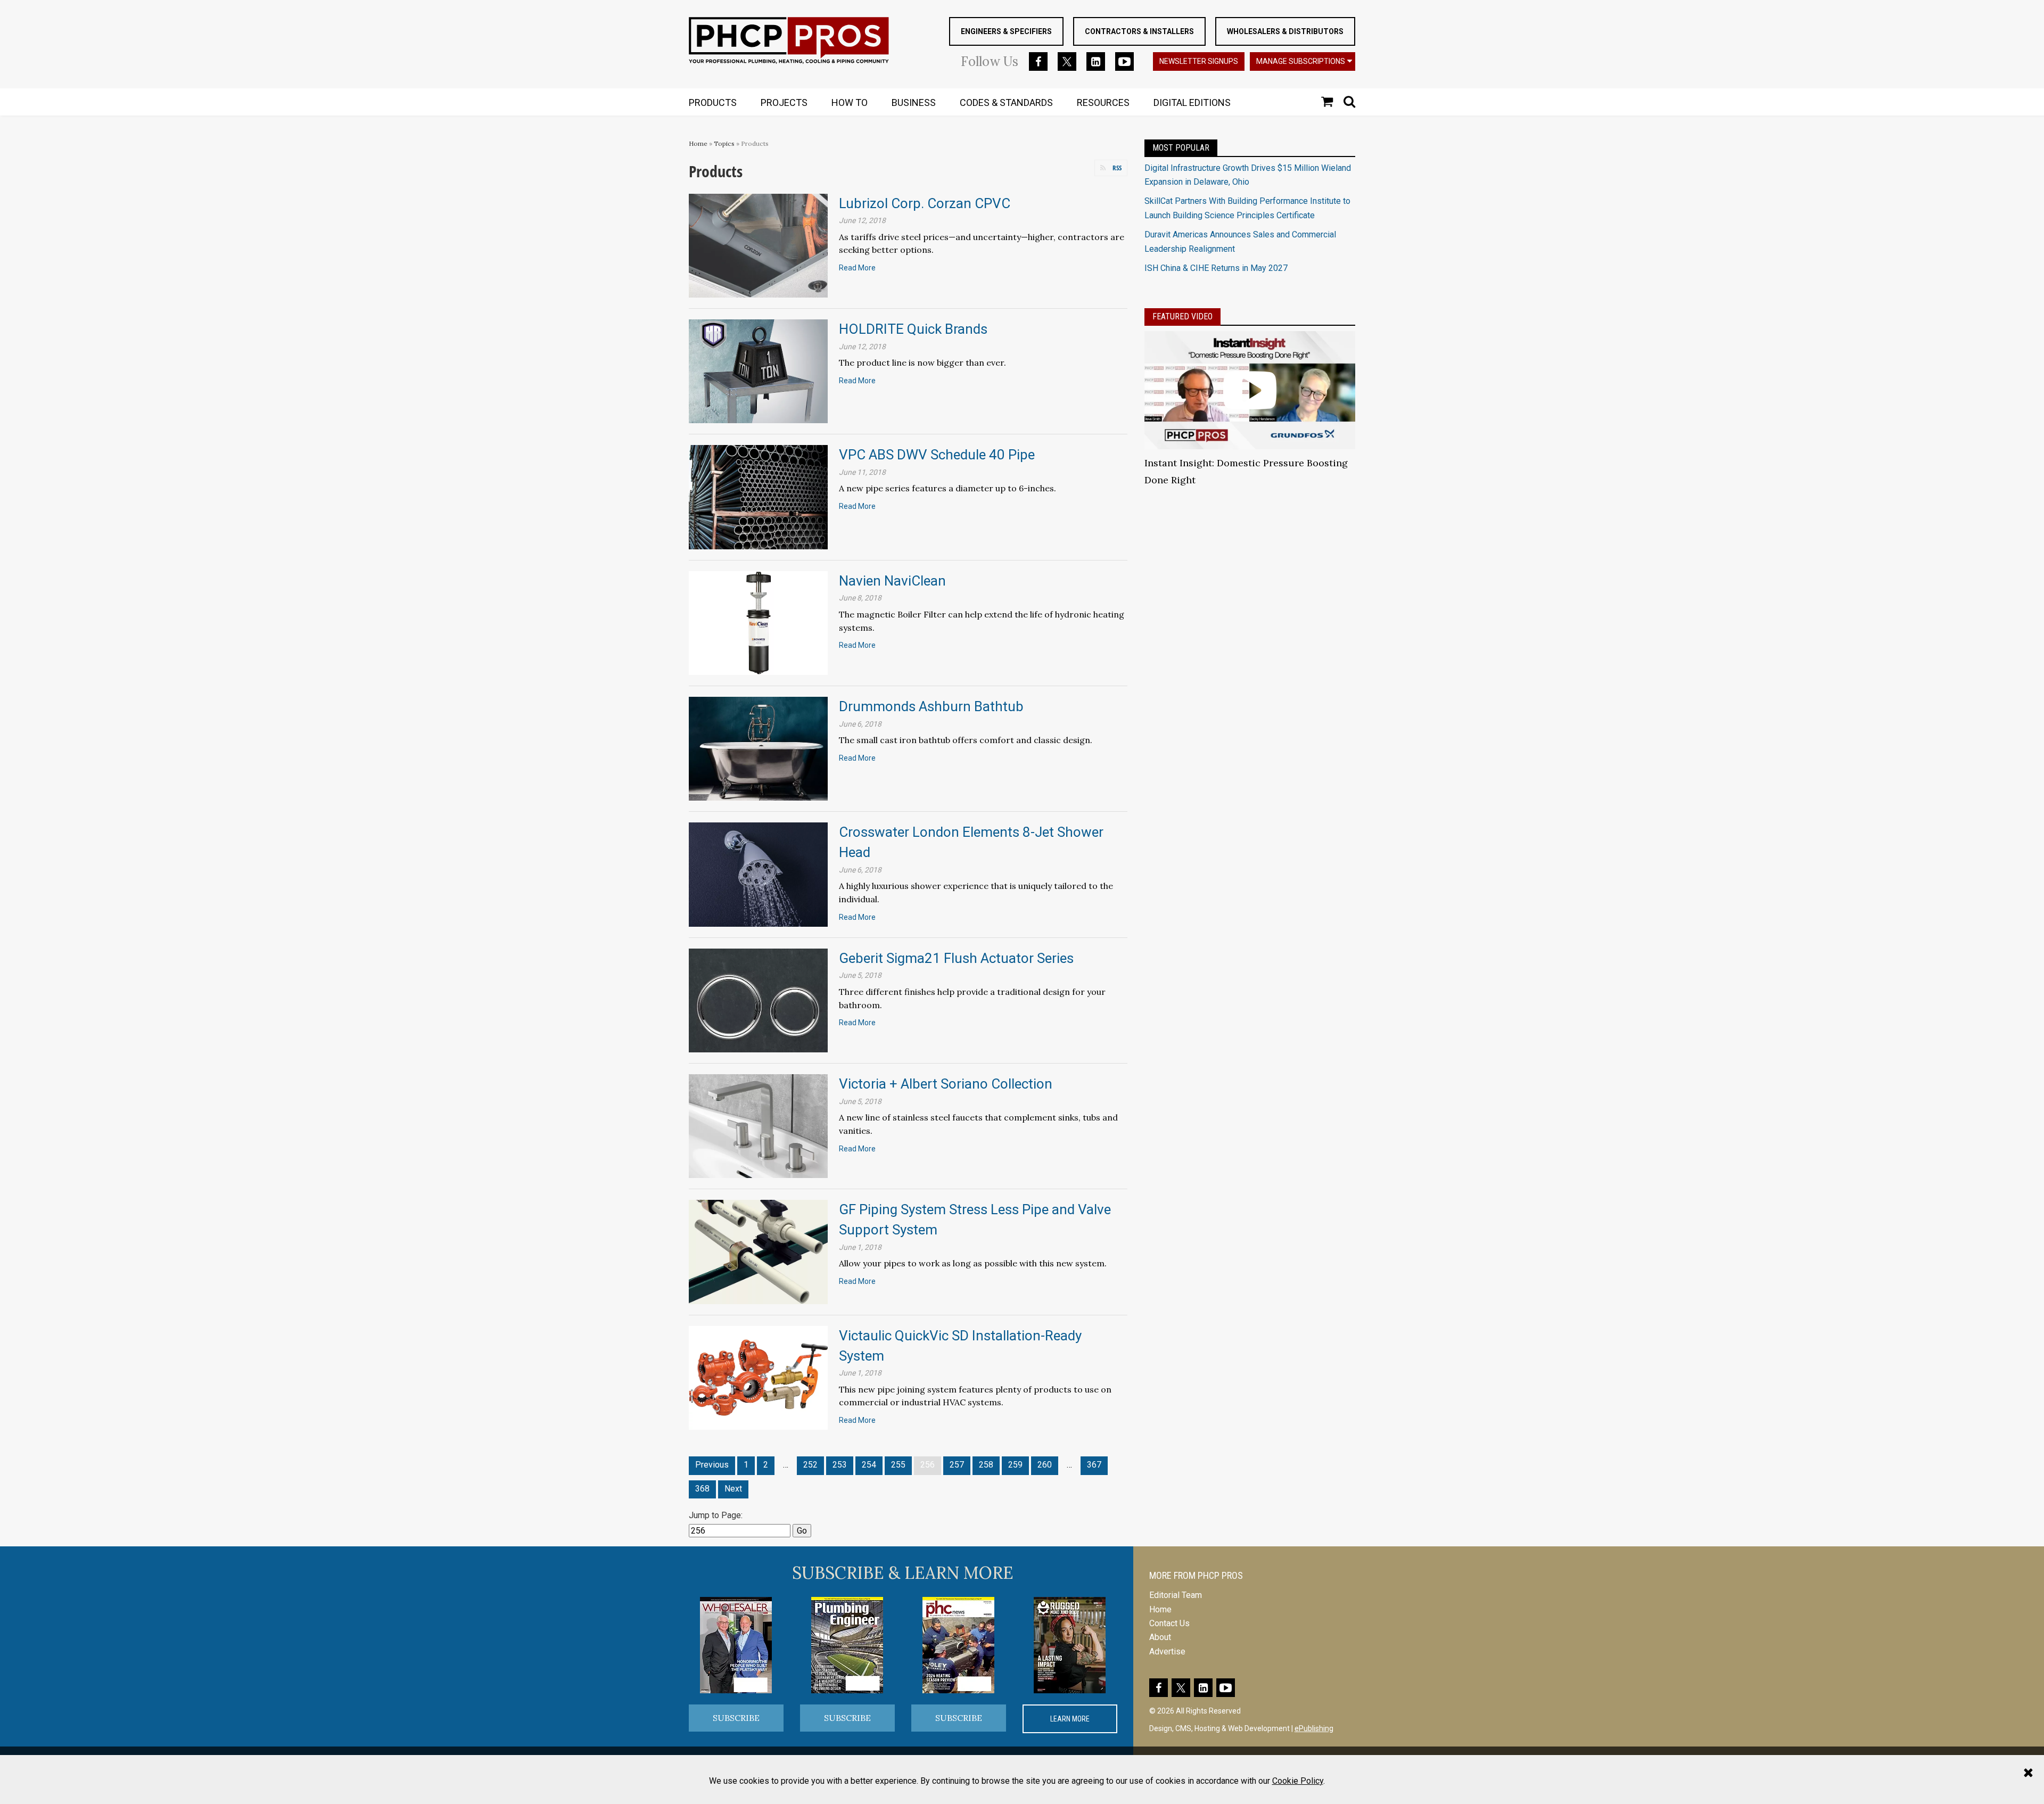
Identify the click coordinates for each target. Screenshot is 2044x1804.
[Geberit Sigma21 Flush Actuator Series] (758, 1000)
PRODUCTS (713, 102)
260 (1045, 1465)
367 (1094, 1465)
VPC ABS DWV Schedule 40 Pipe (937, 455)
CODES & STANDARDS (1006, 102)
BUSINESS (914, 102)
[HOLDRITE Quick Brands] (758, 371)
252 (810, 1465)
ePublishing (1314, 1728)
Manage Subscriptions (1301, 61)
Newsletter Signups (1199, 61)
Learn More (1070, 1719)
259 (1015, 1465)
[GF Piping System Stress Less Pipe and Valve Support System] (758, 1251)
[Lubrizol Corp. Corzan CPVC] (758, 245)
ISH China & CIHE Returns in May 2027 (1216, 268)
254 (869, 1465)
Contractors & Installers (1139, 31)
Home (698, 143)
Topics (724, 143)
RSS (1117, 168)
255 (898, 1465)
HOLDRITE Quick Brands (913, 329)
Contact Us (1169, 1623)
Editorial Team (1176, 1595)
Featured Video (1182, 316)
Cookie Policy (1298, 1781)
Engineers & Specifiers (1006, 31)
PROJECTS (784, 102)
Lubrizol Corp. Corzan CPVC (925, 203)
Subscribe (736, 1718)
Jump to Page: (716, 1515)
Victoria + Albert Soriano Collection (946, 1084)
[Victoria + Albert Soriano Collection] (758, 1126)
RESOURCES (1103, 102)
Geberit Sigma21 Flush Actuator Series (956, 958)
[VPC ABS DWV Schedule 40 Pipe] (758, 496)
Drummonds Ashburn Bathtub (931, 706)
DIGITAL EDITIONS (1192, 102)
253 (840, 1465)
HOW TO (850, 102)
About (1160, 1637)
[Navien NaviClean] (758, 623)
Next (733, 1489)
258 (986, 1465)
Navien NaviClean (892, 581)
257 (957, 1465)
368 (702, 1489)
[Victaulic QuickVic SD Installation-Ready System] (758, 1377)
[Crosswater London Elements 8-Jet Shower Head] (758, 874)
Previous (712, 1465)
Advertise (1167, 1651)
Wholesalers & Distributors (1285, 31)
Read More (857, 268)
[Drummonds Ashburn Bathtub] (758, 748)
